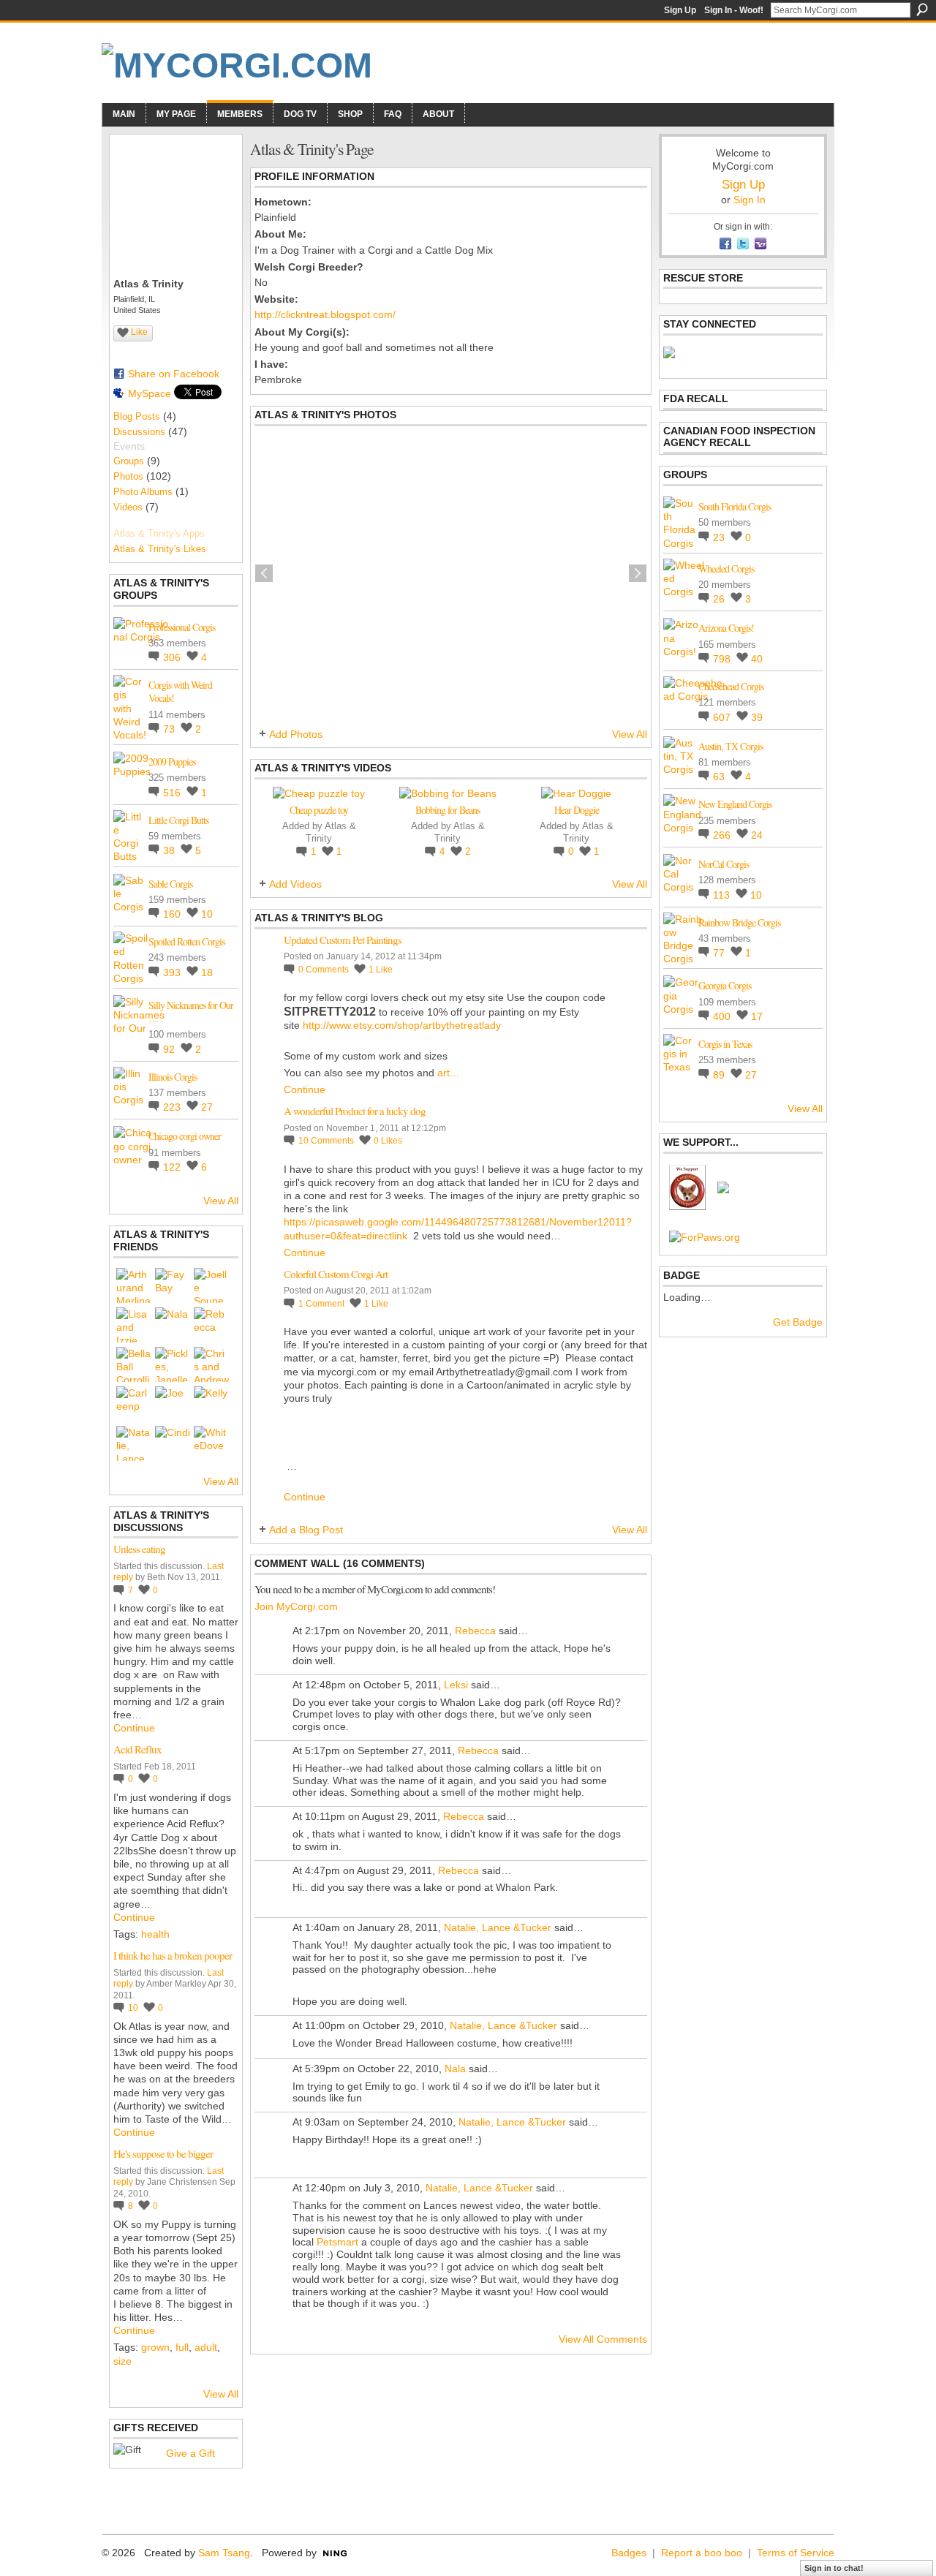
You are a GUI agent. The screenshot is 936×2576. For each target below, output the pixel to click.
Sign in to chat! (834, 2568)
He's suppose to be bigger (163, 2153)
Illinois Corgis (173, 1077)
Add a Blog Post (306, 1530)
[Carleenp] (134, 1404)
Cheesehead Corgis (731, 686)
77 (720, 953)
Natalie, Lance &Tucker (498, 1927)
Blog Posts (137, 416)
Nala (455, 2069)
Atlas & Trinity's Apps (159, 533)
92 (170, 1049)
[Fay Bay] (173, 1285)
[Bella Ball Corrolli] (134, 1364)
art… (449, 1073)
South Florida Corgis (735, 506)
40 (757, 659)
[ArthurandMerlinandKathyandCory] (134, 1285)
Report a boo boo (702, 2553)
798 (723, 659)
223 (173, 1107)
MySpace (150, 393)
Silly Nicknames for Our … (191, 1012)
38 (170, 850)
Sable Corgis (170, 884)
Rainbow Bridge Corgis (739, 922)
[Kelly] (211, 1404)
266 (723, 835)
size (122, 2361)
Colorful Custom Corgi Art (336, 1274)
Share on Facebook (174, 374)
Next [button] (638, 573)
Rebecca (475, 1631)
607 (723, 717)
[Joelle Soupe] (211, 1285)
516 (173, 793)
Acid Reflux (137, 1749)
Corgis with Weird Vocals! (180, 691)
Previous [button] (264, 573)
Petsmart (337, 2242)
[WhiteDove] (211, 1443)
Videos (128, 507)
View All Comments (603, 2339)
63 (720, 777)
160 (173, 914)
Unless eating (139, 1549)
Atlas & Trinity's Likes (160, 549)
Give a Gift (190, 2453)
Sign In (750, 200)
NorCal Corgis (724, 864)
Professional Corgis (182, 627)
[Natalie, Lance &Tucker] (134, 1443)
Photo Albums (143, 492)
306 (173, 657)
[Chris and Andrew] (211, 1364)
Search (922, 10)
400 (723, 1016)
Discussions (139, 432)
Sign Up (680, 10)
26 (720, 599)
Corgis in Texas (725, 1044)
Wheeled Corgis (726, 569)
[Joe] (173, 1404)
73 (170, 729)
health (155, 1934)
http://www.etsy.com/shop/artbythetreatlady (402, 1025)
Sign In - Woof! (734, 10)
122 (173, 1167)
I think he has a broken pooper (173, 1955)
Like (139, 332)
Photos (128, 476)
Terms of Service (796, 2553)
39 (757, 717)
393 (173, 972)
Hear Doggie (577, 810)
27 (207, 1107)
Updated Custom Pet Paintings (343, 940)
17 (757, 1016)
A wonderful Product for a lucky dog (355, 1111)
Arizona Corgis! (726, 628)
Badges (629, 2553)
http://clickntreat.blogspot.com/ (325, 314)
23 (720, 537)
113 (723, 895)
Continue (134, 1728)
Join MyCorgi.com (296, 1606)
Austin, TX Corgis (731, 746)
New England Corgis (735, 804)
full (182, 2347)
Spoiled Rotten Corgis (186, 941)
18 (207, 972)
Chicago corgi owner (185, 1136)
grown (155, 2347)
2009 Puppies (172, 762)
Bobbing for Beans (448, 810)
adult (206, 2347)
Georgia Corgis (725, 985)
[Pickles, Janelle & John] (173, 1364)
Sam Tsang (224, 2553)
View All (221, 1201)
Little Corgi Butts (178, 820)
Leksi (456, 1685)
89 (720, 1075)
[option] (451, 573)
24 (757, 835)
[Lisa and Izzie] (134, 1325)
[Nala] (173, 1325)
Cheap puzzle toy (319, 810)
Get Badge (798, 1322)
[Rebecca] (211, 1325)
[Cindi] (173, 1443)
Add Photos (296, 734)
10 (207, 914)
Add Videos (295, 884)
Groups (129, 461)
